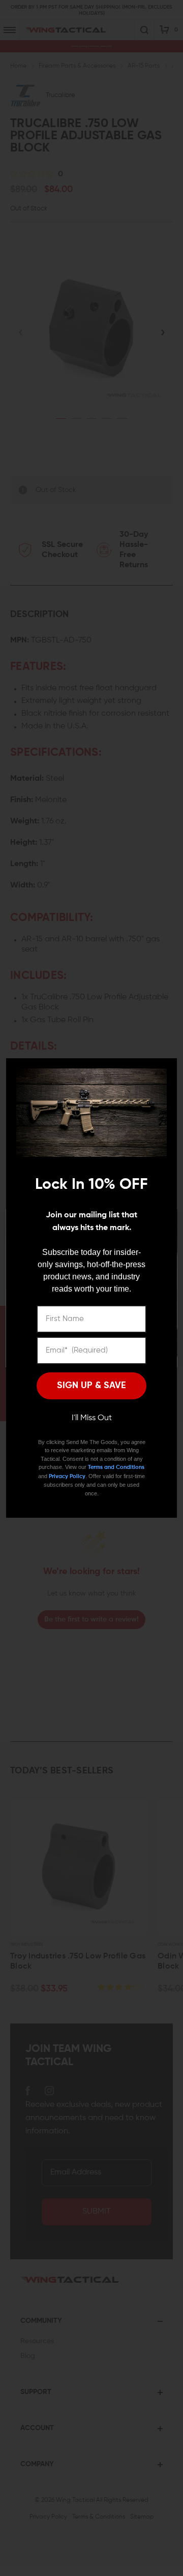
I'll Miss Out (92, 1418)
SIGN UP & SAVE (91, 1386)
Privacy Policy (67, 1476)
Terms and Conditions (116, 1467)
